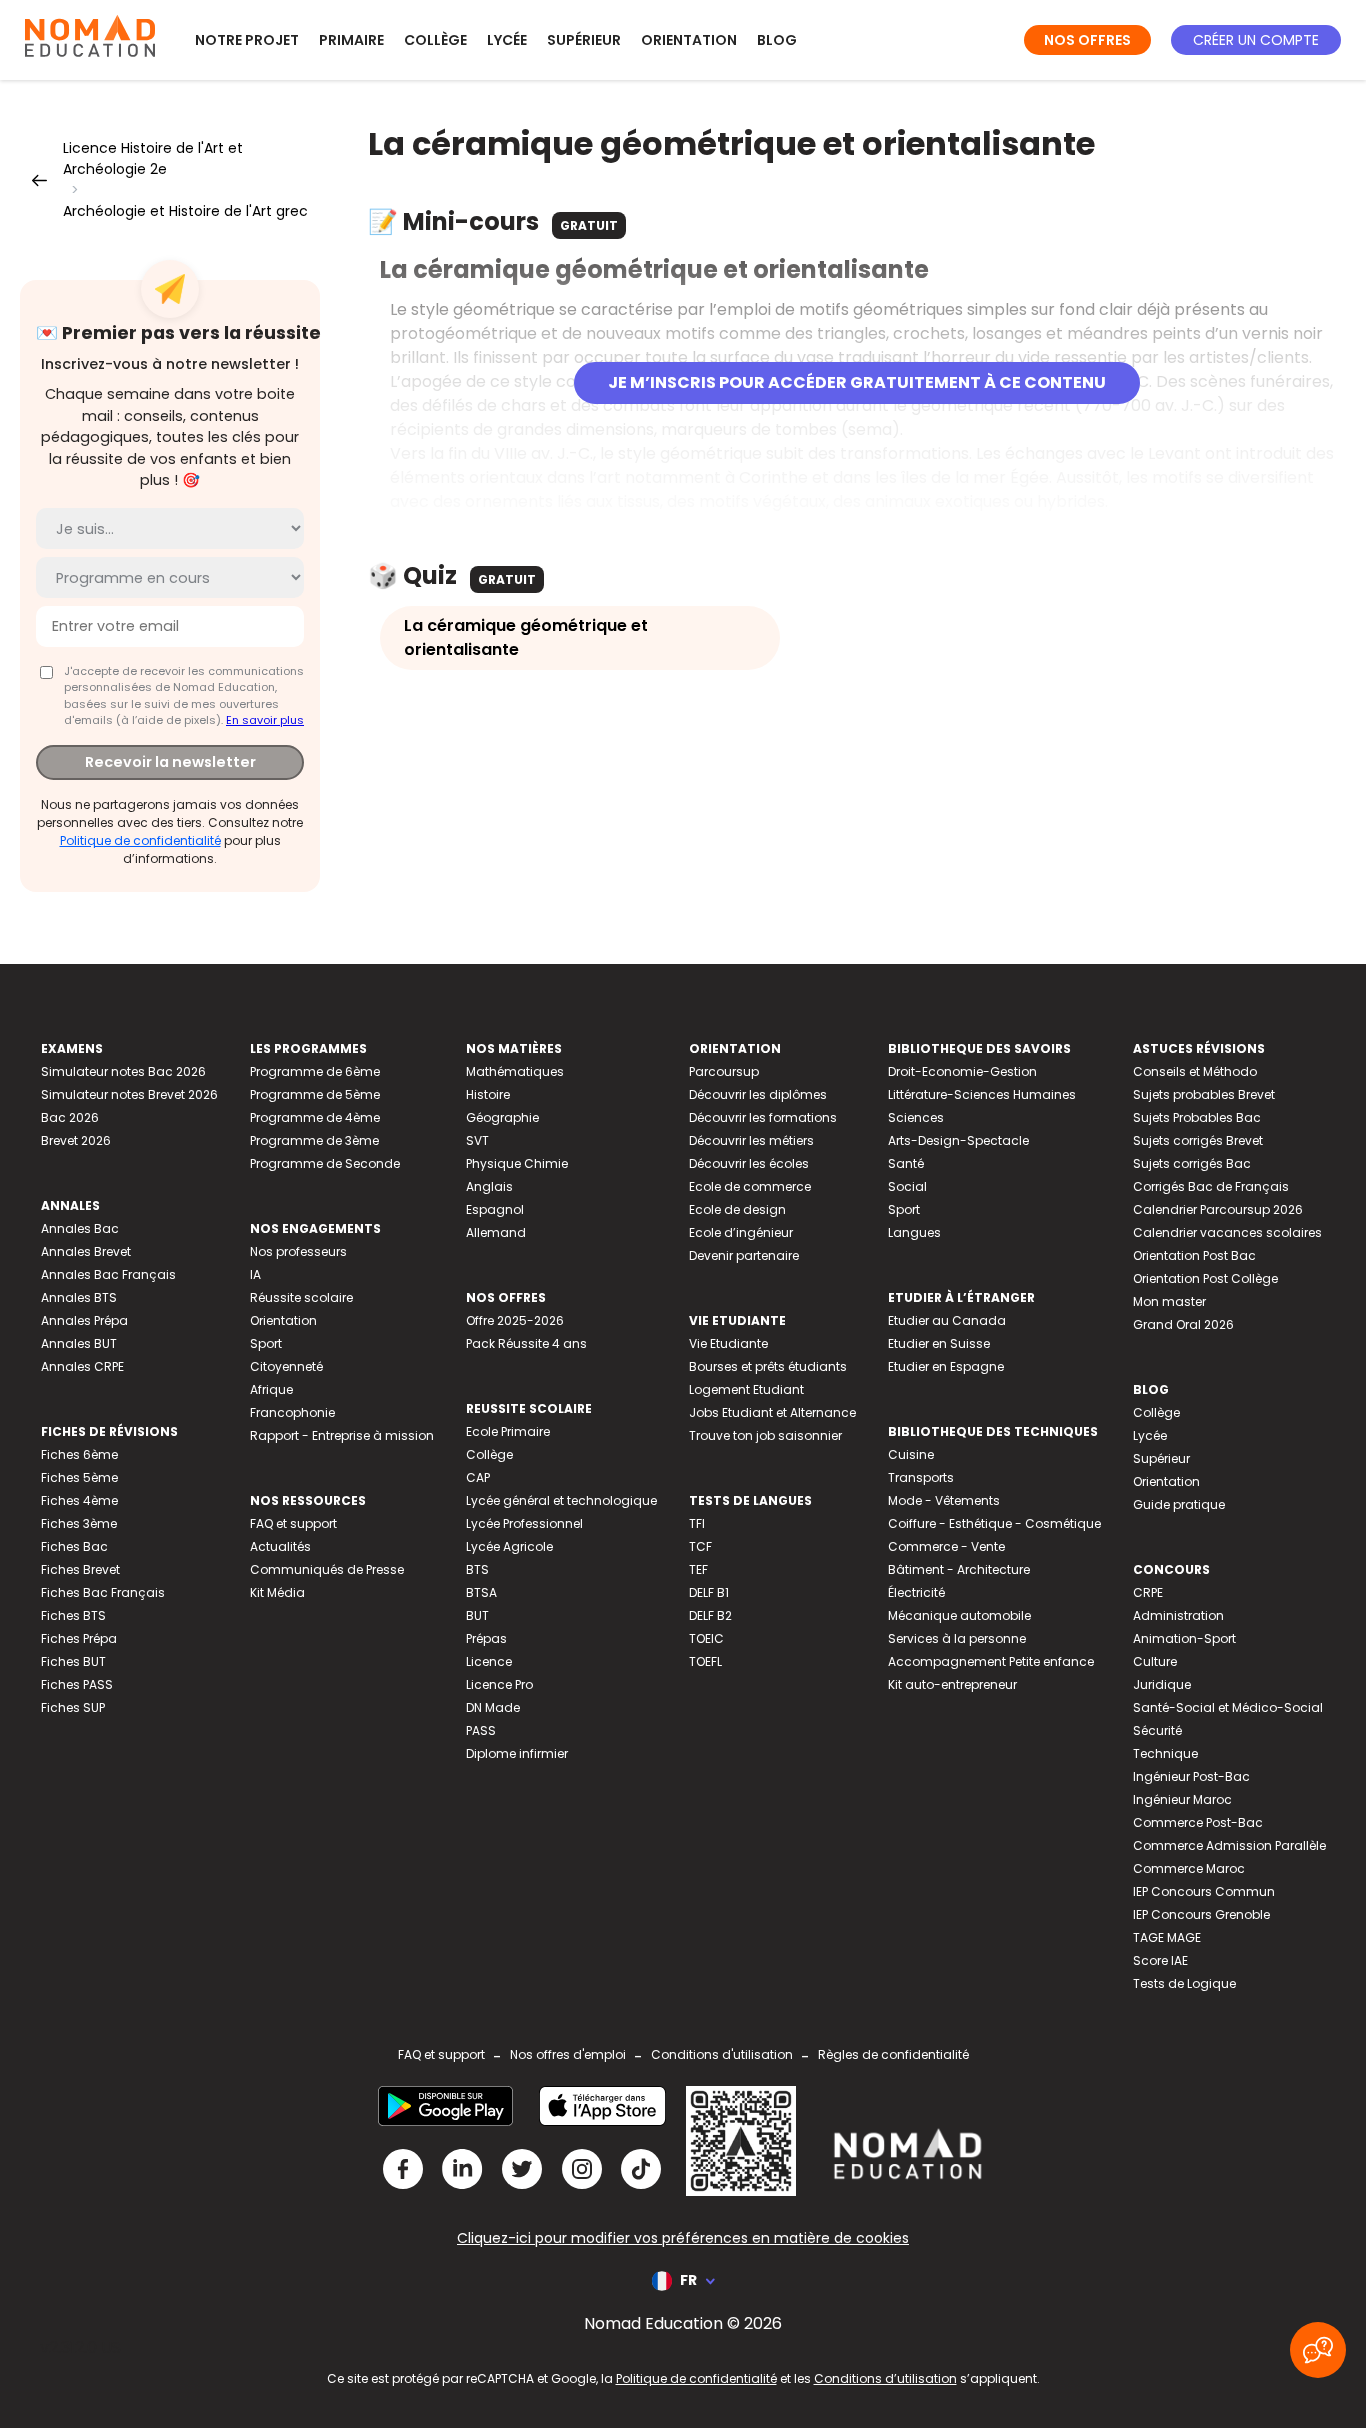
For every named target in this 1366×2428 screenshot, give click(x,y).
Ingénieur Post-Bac (1191, 1776)
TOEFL (705, 1661)
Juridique (1162, 1684)
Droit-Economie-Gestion (962, 1071)
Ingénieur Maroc (1182, 1799)
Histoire (488, 1094)
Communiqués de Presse (327, 1569)
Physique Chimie (517, 1163)
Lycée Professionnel (524, 1523)
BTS (477, 1569)
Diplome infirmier (517, 1753)
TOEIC (706, 1638)
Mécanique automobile (959, 1615)
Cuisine (911, 1454)
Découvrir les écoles (749, 1163)
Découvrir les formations (763, 1117)
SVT (477, 1140)
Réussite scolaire (301, 1297)
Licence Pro (499, 1684)
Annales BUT (79, 1343)
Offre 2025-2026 (515, 1320)
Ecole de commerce (750, 1186)
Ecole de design (737, 1209)
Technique (1165, 1753)
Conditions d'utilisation (722, 2054)
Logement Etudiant (746, 1389)
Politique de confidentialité (140, 840)
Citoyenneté (286, 1366)
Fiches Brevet (80, 1569)
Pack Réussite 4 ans (526, 1343)
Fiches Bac (74, 1546)
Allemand (496, 1232)
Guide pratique (1179, 1504)
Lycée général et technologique (561, 1500)
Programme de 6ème (315, 1071)
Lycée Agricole (509, 1546)
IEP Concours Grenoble (1201, 1914)
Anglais (489, 1186)
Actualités (280, 1546)
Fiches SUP (73, 1707)
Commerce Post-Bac (1198, 1822)
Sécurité (1157, 1730)
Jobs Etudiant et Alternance (772, 1412)
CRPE (1148, 1592)
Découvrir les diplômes (758, 1094)
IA (255, 1274)
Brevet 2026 (76, 1140)
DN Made (493, 1707)
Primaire (351, 40)
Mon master (1169, 1301)
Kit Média (277, 1592)
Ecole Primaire (508, 1431)
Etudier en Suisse (939, 1343)
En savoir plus (265, 720)
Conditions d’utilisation (885, 2378)
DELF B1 (709, 1592)
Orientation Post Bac (1194, 1255)
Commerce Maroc (1189, 1868)
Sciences (916, 1117)
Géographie (502, 1117)
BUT (477, 1615)
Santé (906, 1163)
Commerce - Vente (946, 1546)
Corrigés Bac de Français (1211, 1186)
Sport (266, 1343)
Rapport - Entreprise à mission (342, 1435)
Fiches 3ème (79, 1523)
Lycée (507, 40)
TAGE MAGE (1167, 1937)
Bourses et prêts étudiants (768, 1366)
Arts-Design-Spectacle (958, 1140)
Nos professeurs (298, 1251)
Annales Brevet (86, 1251)
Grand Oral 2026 (1183, 1324)
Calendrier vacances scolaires (1227, 1232)
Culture (1155, 1661)
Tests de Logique (1184, 1983)
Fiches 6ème (79, 1454)
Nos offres (1087, 40)
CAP (478, 1477)
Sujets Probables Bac (1197, 1117)
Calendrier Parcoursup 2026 (1218, 1209)
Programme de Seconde (325, 1163)
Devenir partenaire (744, 1255)
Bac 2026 (70, 1117)
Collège (435, 40)
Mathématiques (515, 1071)
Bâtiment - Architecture (959, 1569)
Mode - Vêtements (944, 1500)
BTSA (481, 1592)
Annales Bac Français (108, 1274)
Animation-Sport (1184, 1638)
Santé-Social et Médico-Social (1228, 1707)
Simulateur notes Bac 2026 (123, 1071)
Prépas (486, 1638)
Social (907, 1186)
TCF (700, 1546)
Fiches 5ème (79, 1477)
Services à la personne (957, 1638)
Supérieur (584, 40)
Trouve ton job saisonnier (765, 1435)
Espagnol (495, 1209)
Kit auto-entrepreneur (952, 1684)
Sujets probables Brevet (1204, 1094)
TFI (697, 1523)
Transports (921, 1477)
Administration (1178, 1615)
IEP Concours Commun (1204, 1891)
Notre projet (247, 40)
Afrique (271, 1389)
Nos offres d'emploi (568, 2054)
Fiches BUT (73, 1661)
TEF (698, 1569)
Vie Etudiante (728, 1343)
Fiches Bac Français (103, 1592)
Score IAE (1160, 1960)
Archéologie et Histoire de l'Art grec (185, 211)
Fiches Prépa (79, 1638)
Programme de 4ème (315, 1117)
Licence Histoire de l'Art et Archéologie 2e (153, 158)
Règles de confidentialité (893, 2054)
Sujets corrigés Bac (1192, 1163)
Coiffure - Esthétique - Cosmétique (994, 1523)
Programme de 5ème (315, 1094)
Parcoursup (724, 1071)
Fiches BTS (73, 1615)
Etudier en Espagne (946, 1366)
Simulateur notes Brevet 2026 (129, 1094)
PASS (481, 1730)
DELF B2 (710, 1615)
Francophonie (292, 1412)
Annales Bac (80, 1228)
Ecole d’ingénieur (741, 1232)
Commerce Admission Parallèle (1229, 1845)
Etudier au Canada (947, 1320)
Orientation (689, 40)
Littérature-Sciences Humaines (982, 1094)
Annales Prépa (84, 1320)
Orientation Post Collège (1205, 1278)
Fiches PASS (77, 1684)
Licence (489, 1661)
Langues (914, 1232)
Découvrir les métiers (751, 1140)
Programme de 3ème (314, 1140)
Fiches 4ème (79, 1500)
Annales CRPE (82, 1366)
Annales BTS (79, 1297)
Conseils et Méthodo (1195, 1071)
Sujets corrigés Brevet (1198, 1140)
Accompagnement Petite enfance (991, 1661)
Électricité (916, 1592)
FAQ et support (293, 1523)
